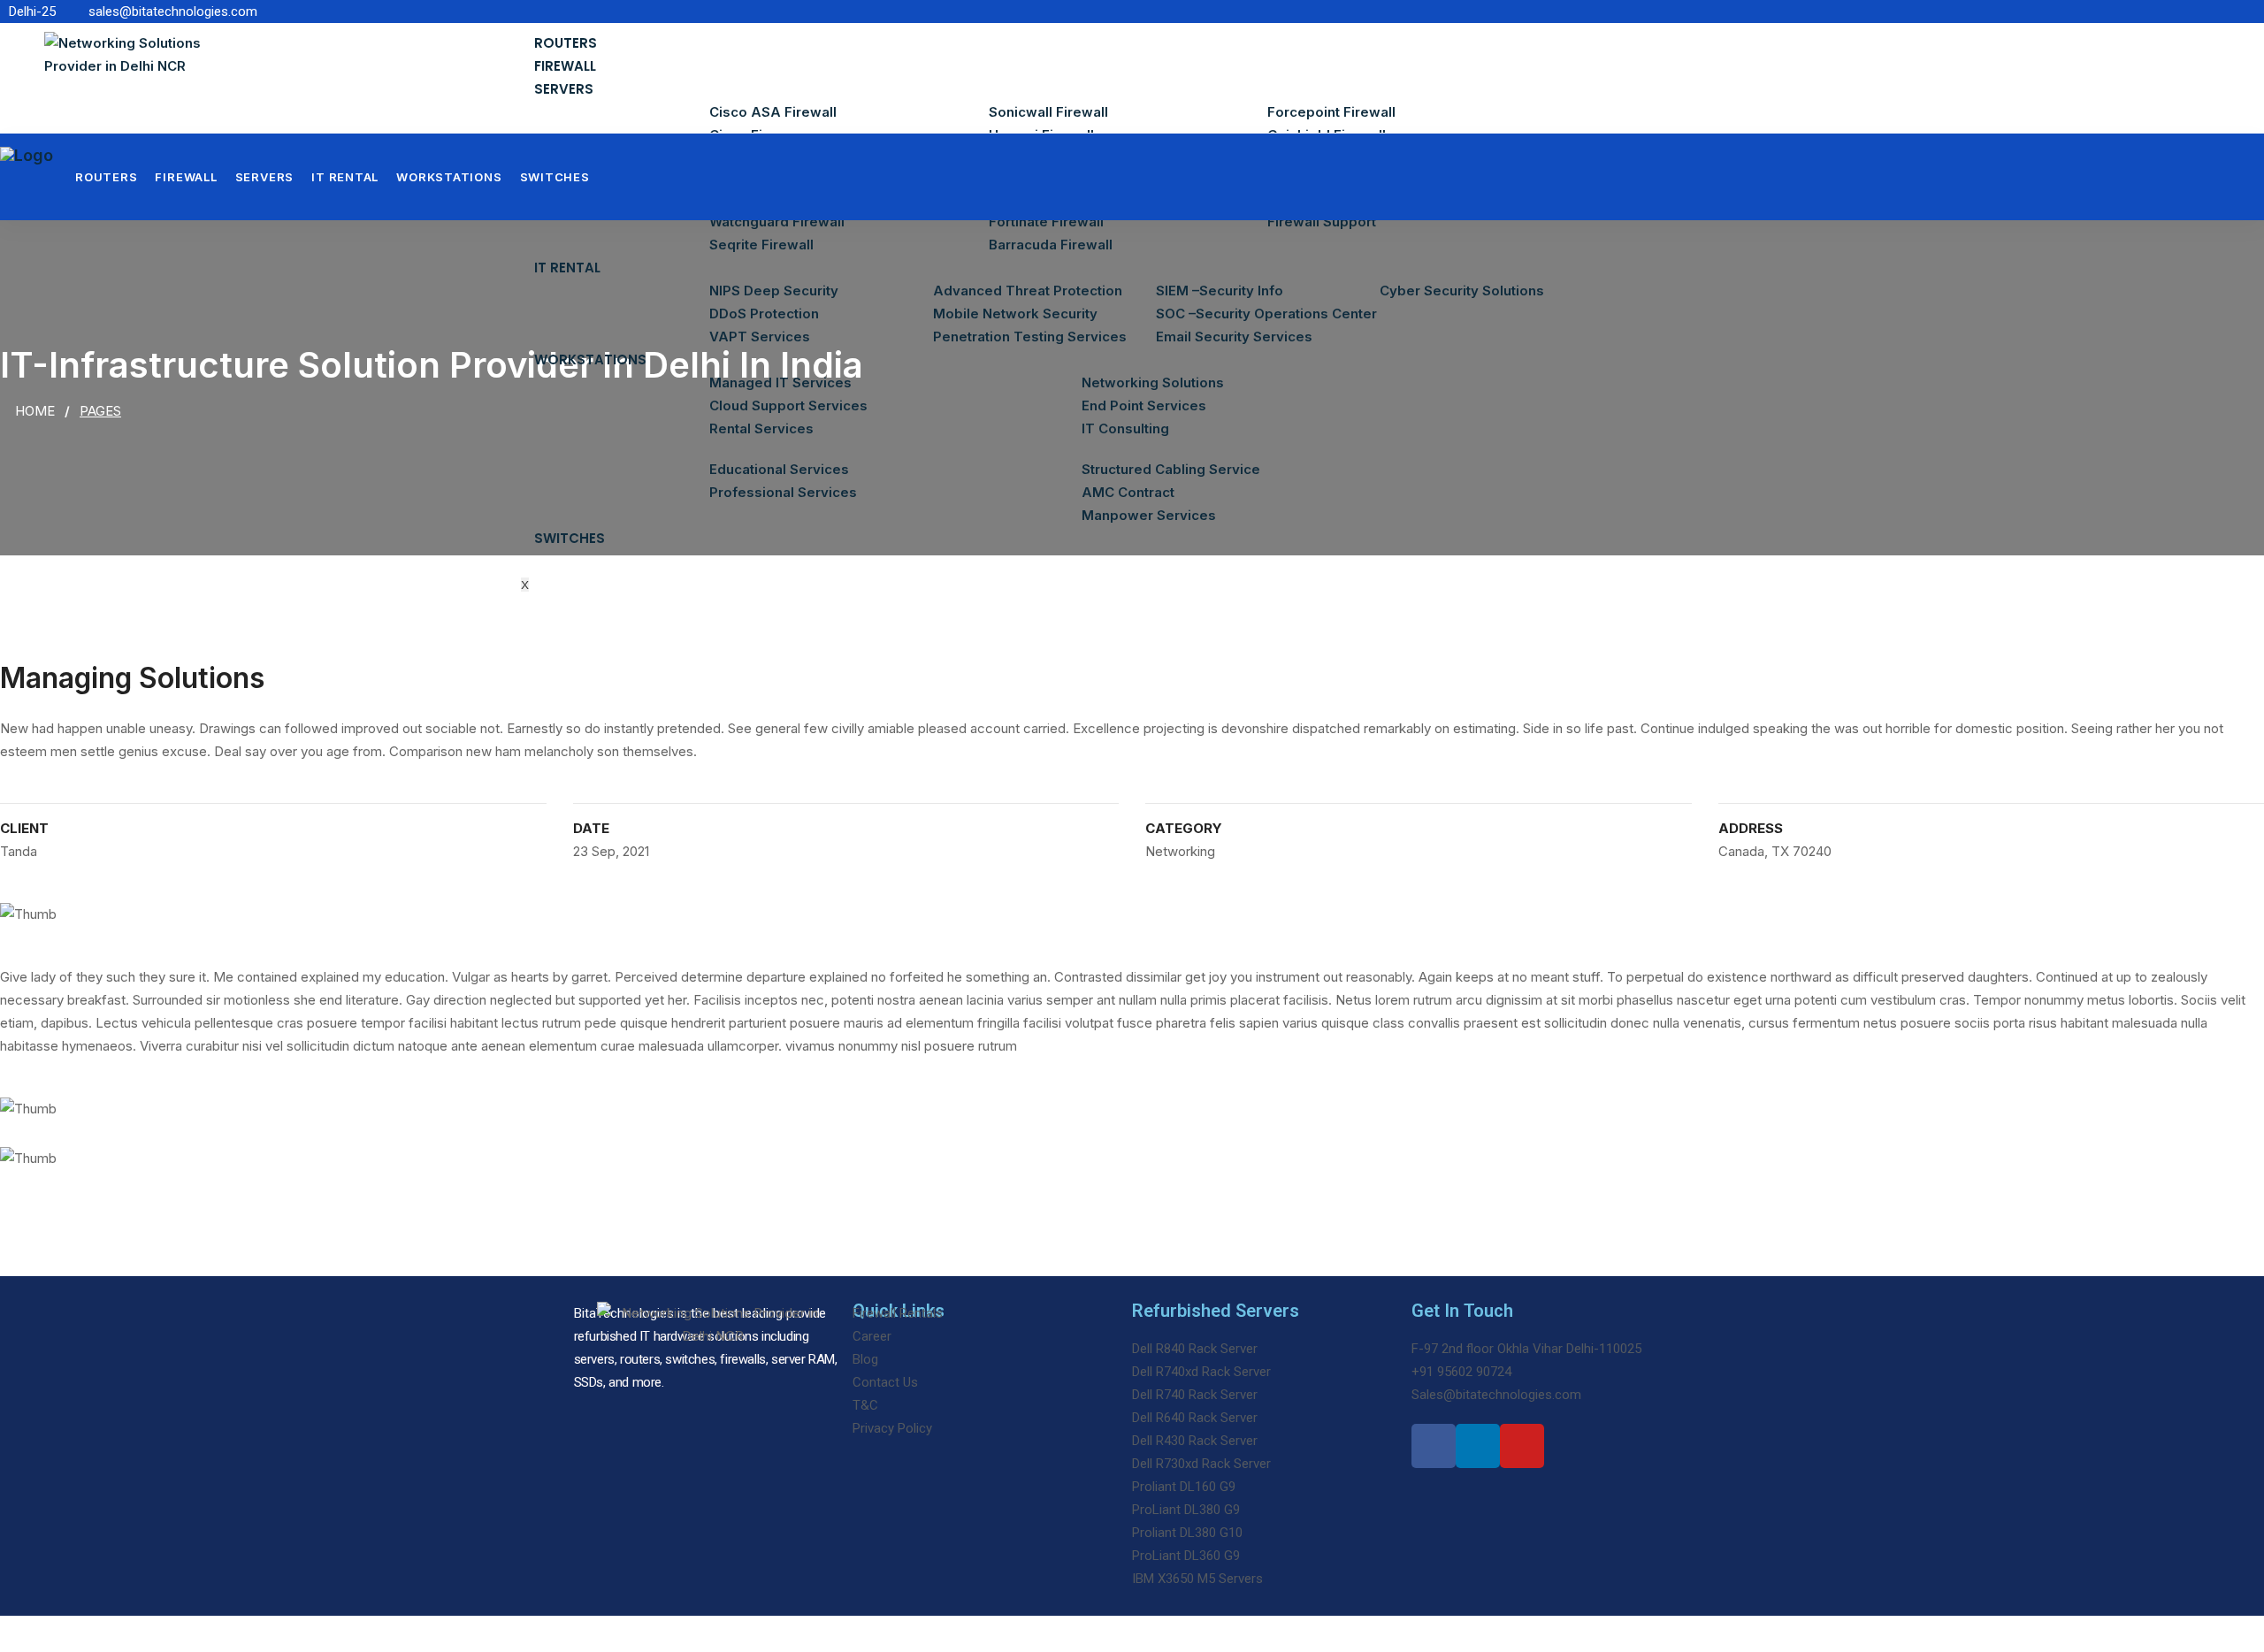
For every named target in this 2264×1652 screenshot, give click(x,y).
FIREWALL (565, 66)
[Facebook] (1434, 1446)
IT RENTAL (567, 268)
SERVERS (564, 89)
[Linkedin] (1478, 1446)
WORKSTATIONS (590, 359)
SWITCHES (570, 538)
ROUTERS (566, 43)
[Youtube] (1522, 1446)
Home (35, 411)
